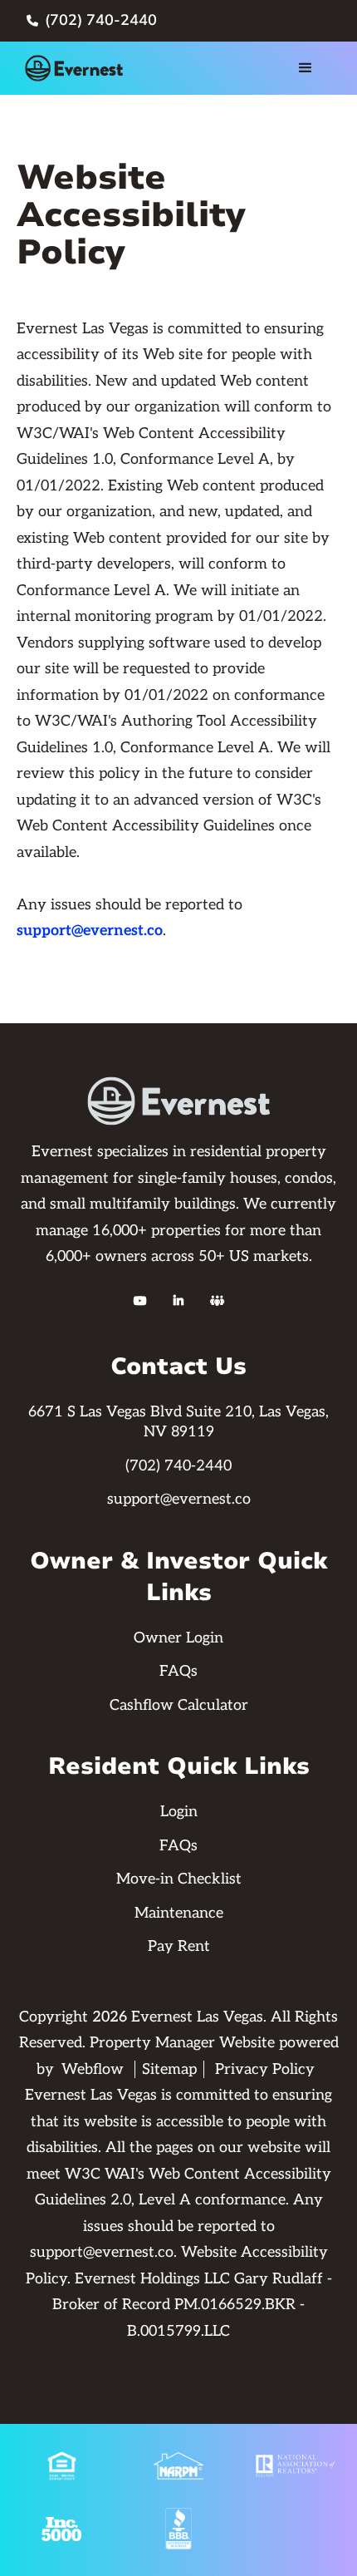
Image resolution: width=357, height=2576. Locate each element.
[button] (306, 68)
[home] (80, 68)
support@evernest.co (90, 931)
